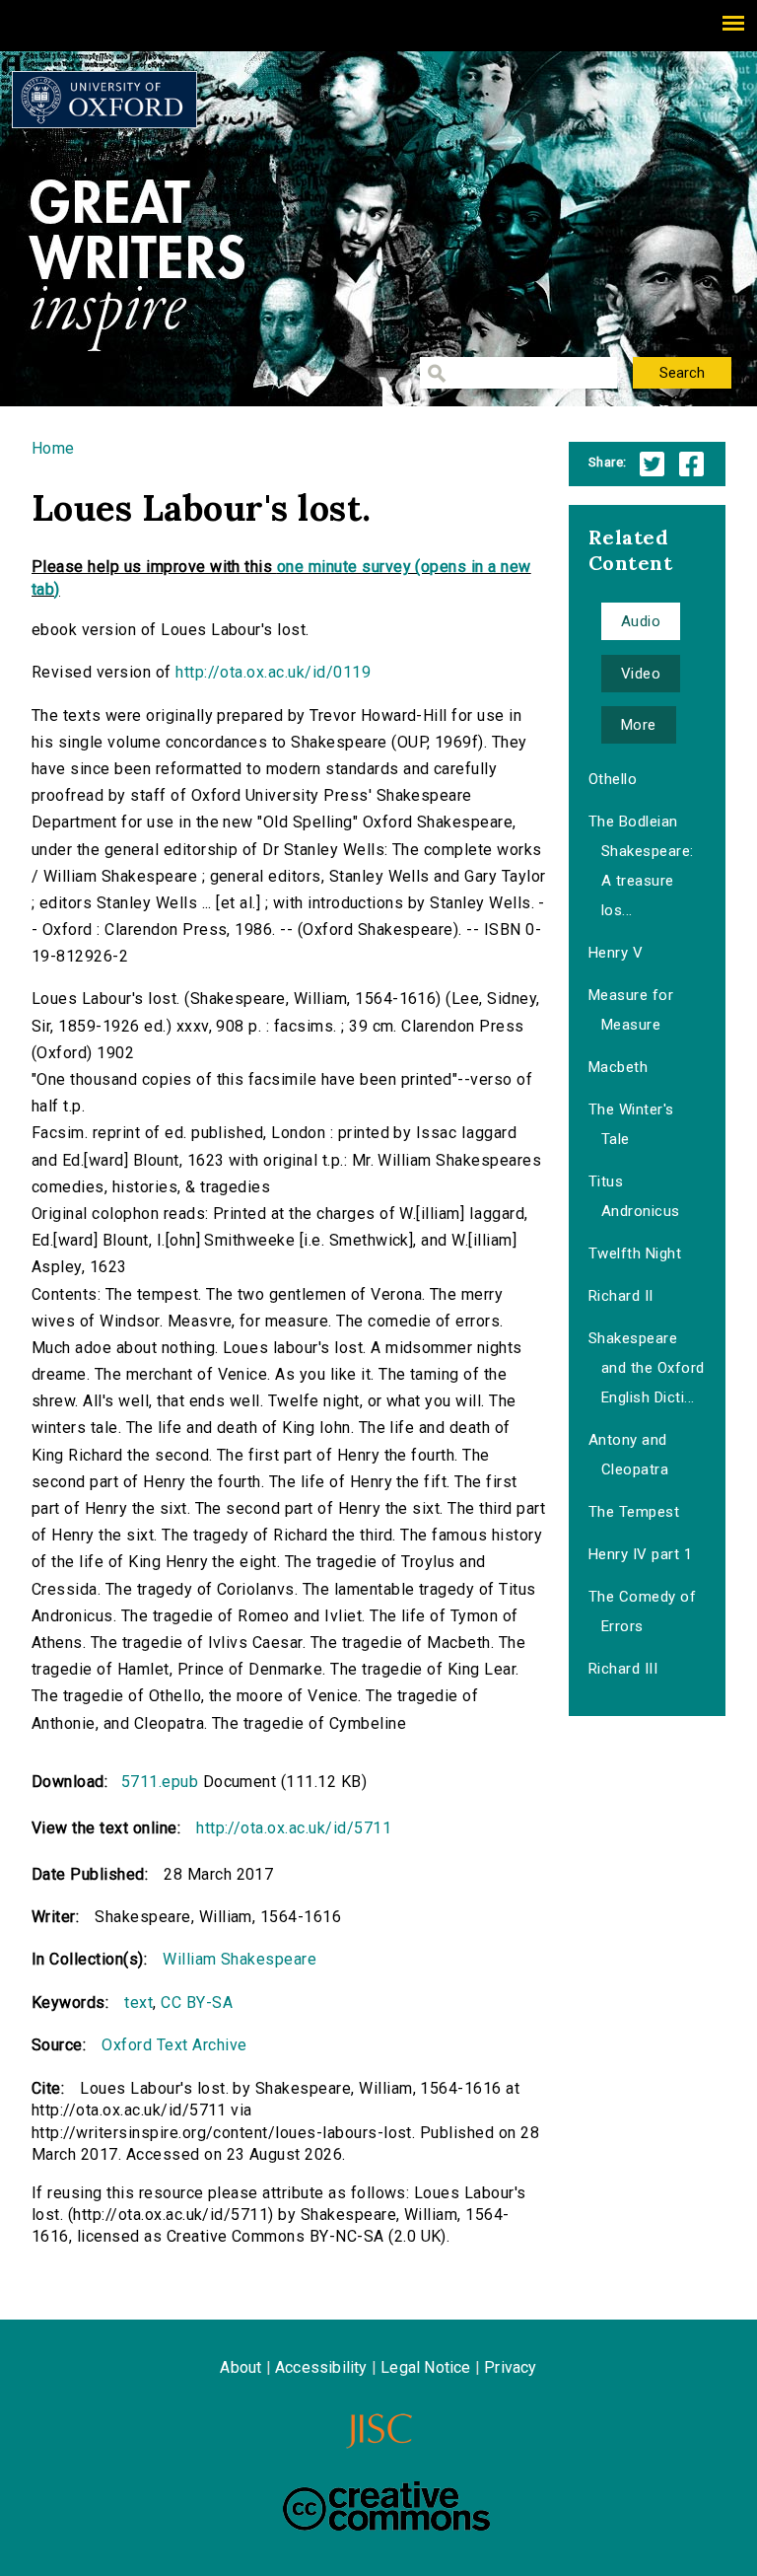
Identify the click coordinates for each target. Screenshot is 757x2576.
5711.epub (160, 1782)
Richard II (621, 1296)
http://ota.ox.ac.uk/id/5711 (294, 1828)
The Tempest (634, 1512)
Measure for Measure (631, 1010)
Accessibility (321, 2367)
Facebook (691, 464)
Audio (641, 621)
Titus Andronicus (634, 1196)
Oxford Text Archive (174, 2045)
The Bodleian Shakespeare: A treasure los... (641, 866)
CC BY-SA (197, 2003)
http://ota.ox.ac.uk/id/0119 (273, 672)
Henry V (616, 953)
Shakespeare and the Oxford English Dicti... (647, 1368)
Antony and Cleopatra (628, 1455)
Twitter (652, 464)
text (138, 2003)
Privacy (510, 2367)
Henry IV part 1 (640, 1554)
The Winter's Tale (631, 1124)
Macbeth (618, 1067)
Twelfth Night (635, 1253)
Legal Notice (425, 2367)
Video (641, 674)
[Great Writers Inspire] (104, 100)
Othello (613, 779)
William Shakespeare (240, 1959)
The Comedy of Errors (642, 1611)
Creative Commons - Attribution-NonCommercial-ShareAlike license (386, 2506)
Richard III (623, 1669)
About (241, 2367)
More (639, 725)
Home (53, 448)
